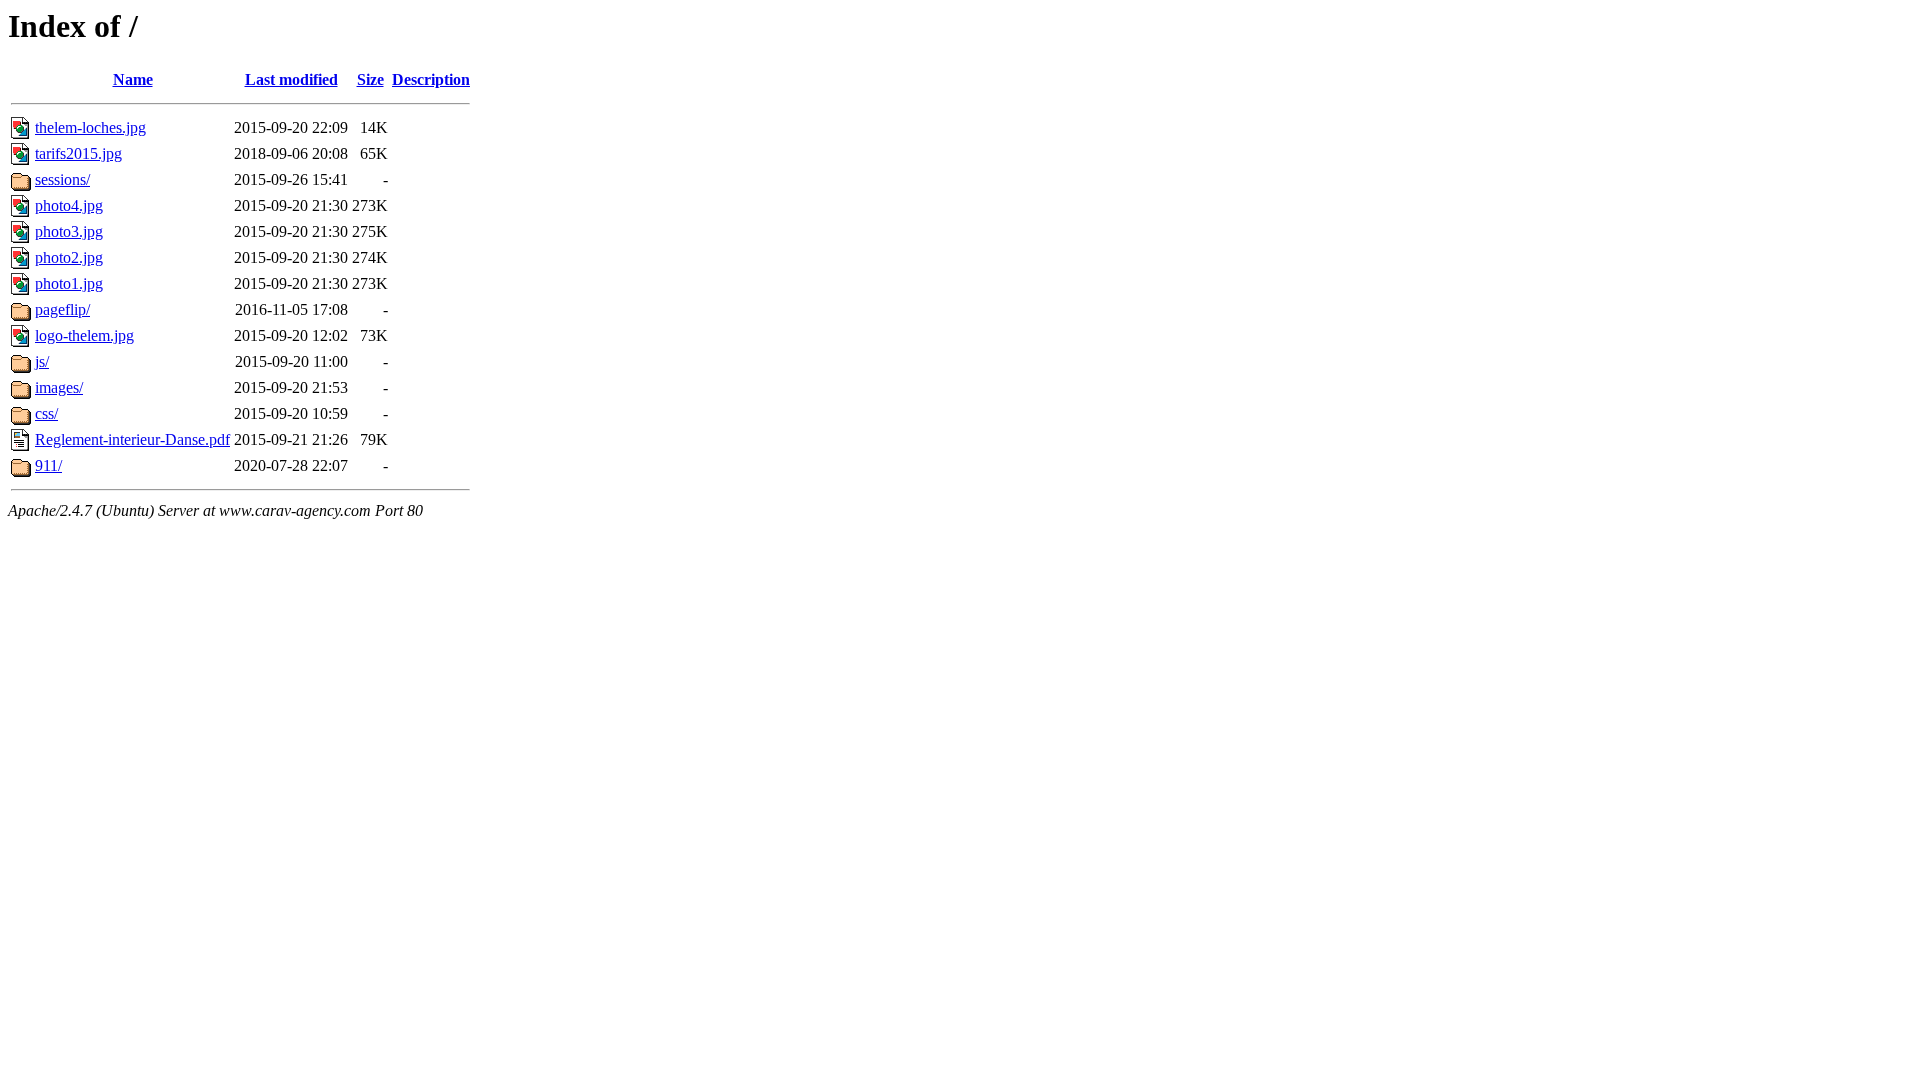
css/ (46, 413)
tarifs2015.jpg (78, 153)
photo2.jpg (69, 257)
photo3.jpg (69, 231)
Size (370, 79)
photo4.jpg (69, 205)
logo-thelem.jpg (84, 335)
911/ (48, 465)
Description (431, 79)
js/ (42, 361)
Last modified (291, 79)
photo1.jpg (69, 283)
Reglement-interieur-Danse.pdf (132, 439)
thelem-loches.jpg (90, 127)
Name (133, 79)
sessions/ (62, 179)
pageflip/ (62, 309)
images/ (59, 387)
